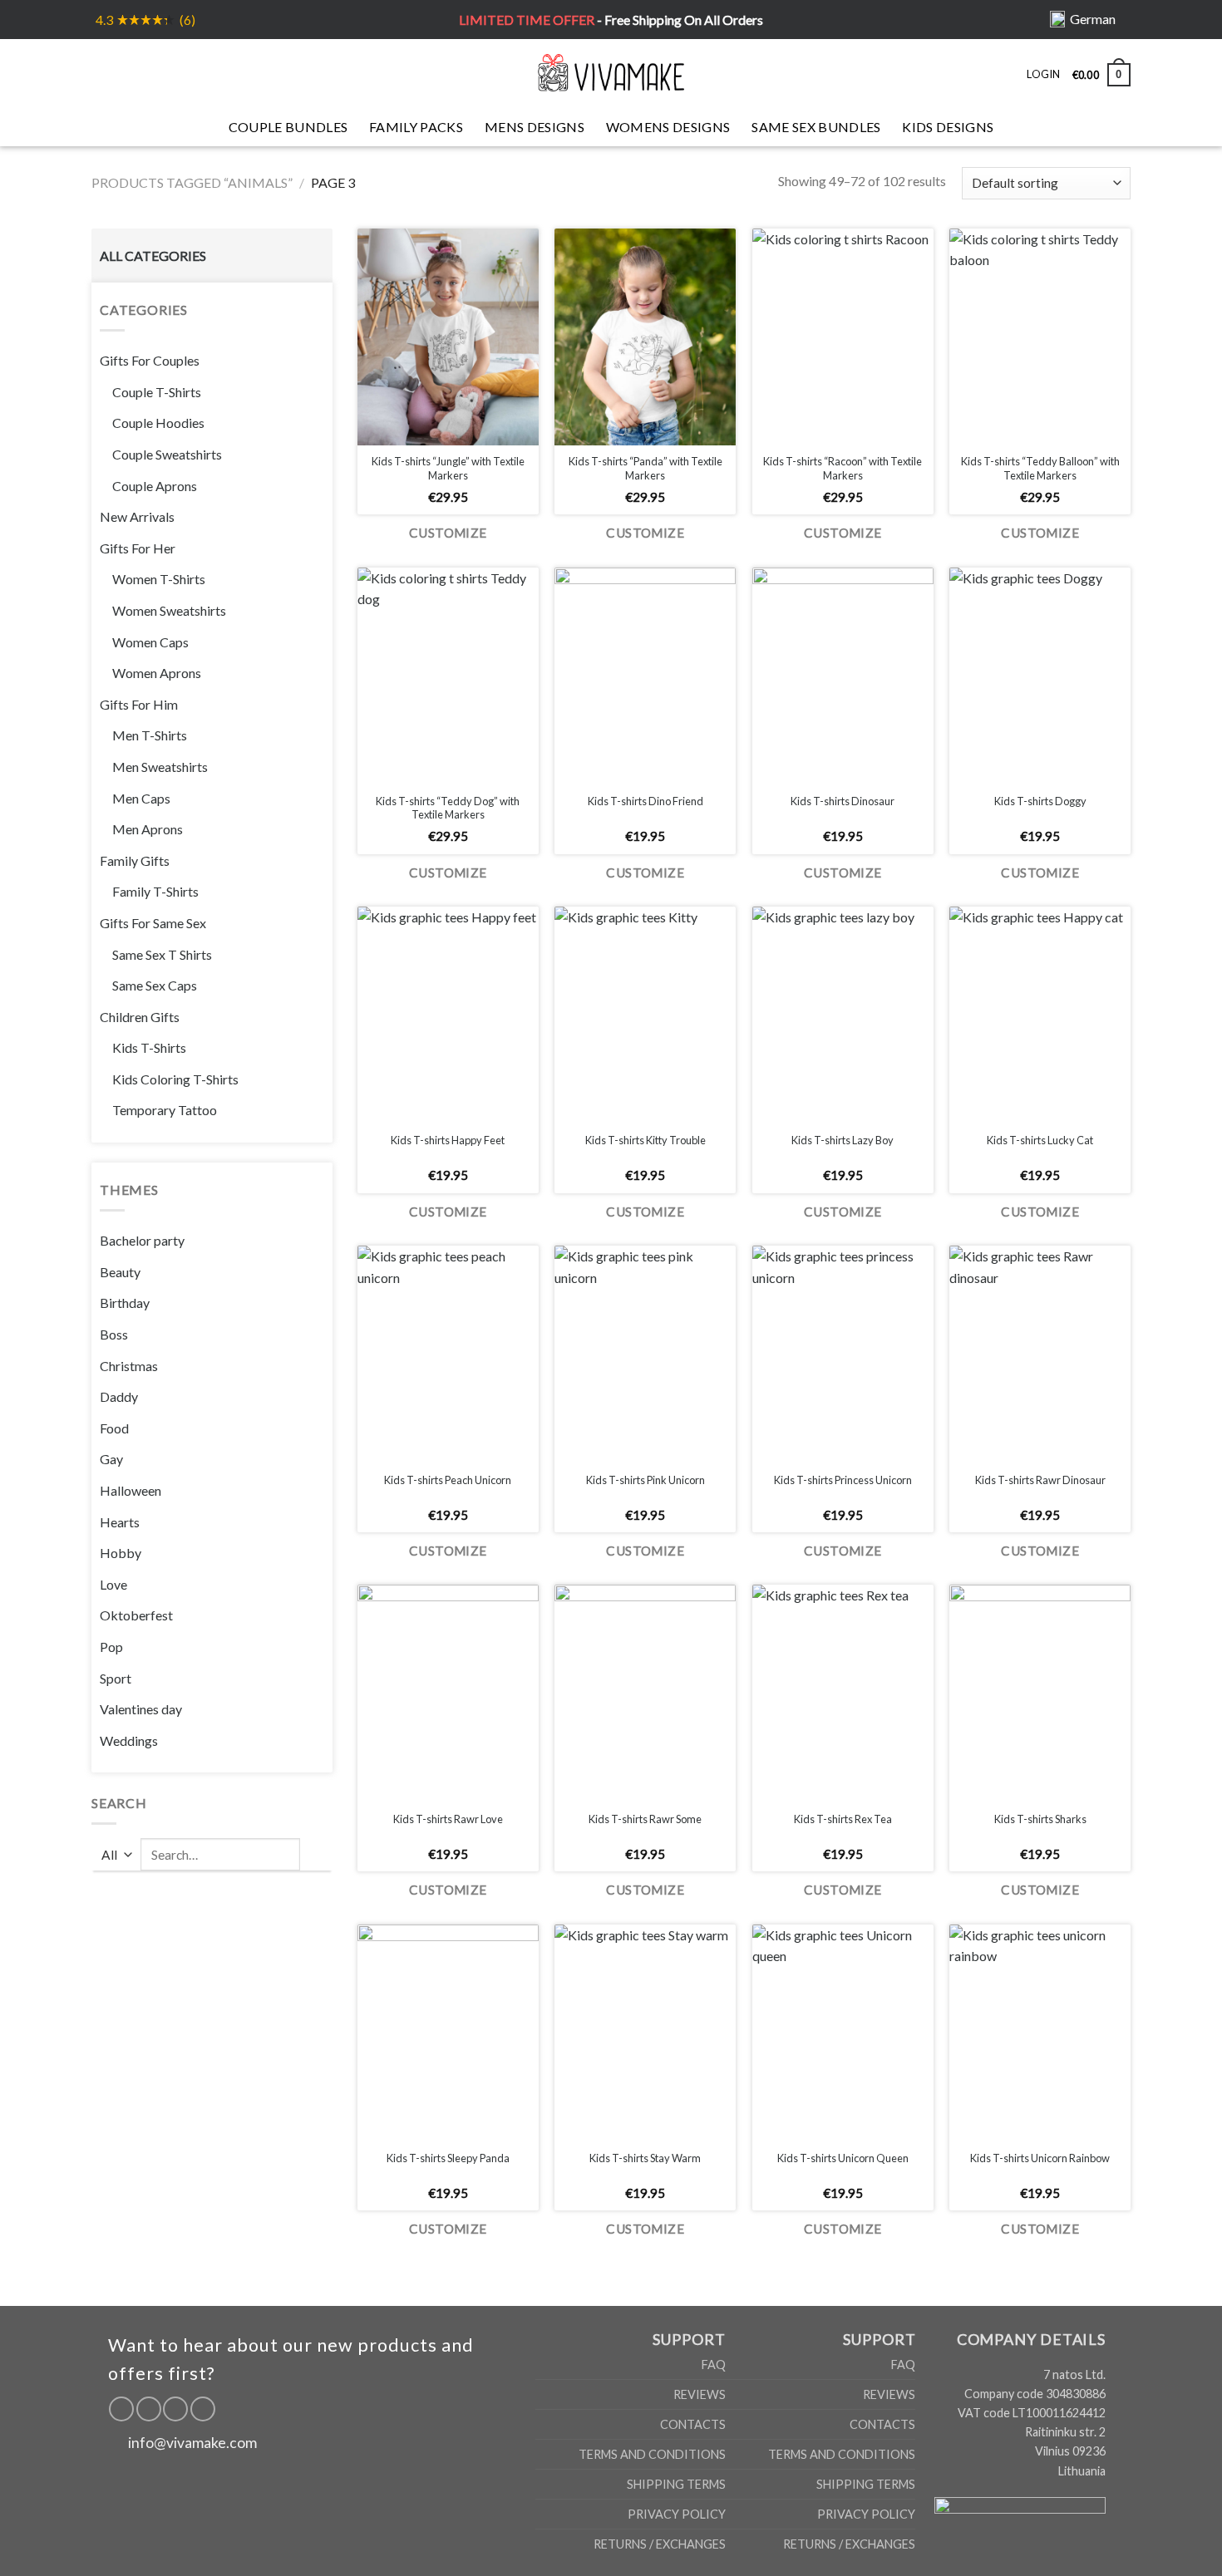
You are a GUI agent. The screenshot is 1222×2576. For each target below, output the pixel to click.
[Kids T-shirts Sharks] (1040, 1693)
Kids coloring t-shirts (175, 1079)
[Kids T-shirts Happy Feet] (448, 1015)
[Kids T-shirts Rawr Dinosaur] (1040, 1354)
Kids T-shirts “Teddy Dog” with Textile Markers (448, 808)
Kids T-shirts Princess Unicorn (843, 1480)
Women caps (150, 642)
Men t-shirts (150, 735)
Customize (448, 533)
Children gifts (140, 1017)
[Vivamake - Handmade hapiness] (611, 72)
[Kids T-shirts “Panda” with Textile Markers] (645, 337)
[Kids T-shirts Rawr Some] (645, 1693)
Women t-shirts (159, 579)
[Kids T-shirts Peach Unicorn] (448, 1354)
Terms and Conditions (652, 2454)
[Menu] (101, 72)
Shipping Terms (676, 2484)
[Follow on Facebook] (121, 2409)
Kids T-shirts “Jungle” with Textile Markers (448, 468)
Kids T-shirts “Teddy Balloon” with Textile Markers (1040, 468)
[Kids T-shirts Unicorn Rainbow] (1040, 2033)
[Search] (130, 72)
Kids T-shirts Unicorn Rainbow (1040, 2158)
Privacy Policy (677, 2514)
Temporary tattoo (165, 1110)
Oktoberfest (136, 1615)
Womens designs (668, 127)
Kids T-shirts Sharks (1040, 1819)
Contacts (693, 2424)
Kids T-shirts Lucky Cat (1040, 1140)
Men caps (141, 798)
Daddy (119, 1396)
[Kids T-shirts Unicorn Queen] (843, 2033)
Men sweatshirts (160, 767)
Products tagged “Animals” (192, 182)
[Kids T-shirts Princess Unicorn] (843, 1354)
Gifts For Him (139, 704)
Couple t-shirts (157, 392)
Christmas (129, 1366)
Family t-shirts (155, 891)
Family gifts (135, 860)
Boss (114, 1334)
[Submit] (316, 1855)
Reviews (700, 2394)
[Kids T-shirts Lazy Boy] (843, 1015)
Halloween (131, 1490)
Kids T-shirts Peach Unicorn (448, 1480)
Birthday (125, 1303)
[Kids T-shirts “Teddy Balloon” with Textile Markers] (1040, 337)
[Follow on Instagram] (149, 2409)
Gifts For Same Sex (153, 923)
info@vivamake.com (192, 2443)
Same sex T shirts (162, 954)
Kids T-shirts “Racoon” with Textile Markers (843, 468)
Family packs (416, 127)
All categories (153, 256)
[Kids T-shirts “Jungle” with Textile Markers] (448, 337)
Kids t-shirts (149, 1047)
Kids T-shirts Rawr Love (448, 1819)
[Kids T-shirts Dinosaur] (843, 676)
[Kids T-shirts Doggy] (1040, 676)
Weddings (129, 1740)
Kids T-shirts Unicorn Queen (843, 2158)
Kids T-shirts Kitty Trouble (645, 1140)
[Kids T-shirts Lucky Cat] (1040, 1015)
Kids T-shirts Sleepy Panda (448, 2158)
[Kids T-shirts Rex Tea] (843, 1693)
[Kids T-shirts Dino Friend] (645, 676)
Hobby (121, 1553)
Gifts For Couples (150, 360)
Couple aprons (155, 486)
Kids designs (948, 127)
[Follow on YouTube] (203, 2409)
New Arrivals (137, 516)
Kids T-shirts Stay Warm (645, 2158)
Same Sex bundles (816, 127)
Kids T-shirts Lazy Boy (843, 1140)
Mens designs (535, 127)
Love (113, 1584)
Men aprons (148, 829)
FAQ (714, 2365)
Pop (111, 1647)
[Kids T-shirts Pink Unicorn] (645, 1354)
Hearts (120, 1522)
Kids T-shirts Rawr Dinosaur (1040, 1480)
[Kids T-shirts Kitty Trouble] (645, 1015)
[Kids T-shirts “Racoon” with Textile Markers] (843, 337)
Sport (116, 1678)
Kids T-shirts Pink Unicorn (645, 1480)
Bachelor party (142, 1240)
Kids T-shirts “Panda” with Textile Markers (645, 468)
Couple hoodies (158, 423)
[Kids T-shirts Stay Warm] (645, 2033)
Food (114, 1428)
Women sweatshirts (169, 610)
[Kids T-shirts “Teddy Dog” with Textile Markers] (448, 676)
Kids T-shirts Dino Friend (645, 801)
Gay (111, 1459)
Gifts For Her (138, 548)
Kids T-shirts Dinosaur (843, 801)
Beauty (120, 1272)
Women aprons (157, 673)
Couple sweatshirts (167, 454)
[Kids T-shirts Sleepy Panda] (448, 2033)
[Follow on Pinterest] (175, 2409)
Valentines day (141, 1709)
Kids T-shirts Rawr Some (645, 1819)
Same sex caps (155, 985)
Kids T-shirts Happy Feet (448, 1140)
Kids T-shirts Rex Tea (843, 1819)
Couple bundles (288, 127)
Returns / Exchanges (660, 2544)
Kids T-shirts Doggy (1040, 801)
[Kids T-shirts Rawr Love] (448, 1693)
